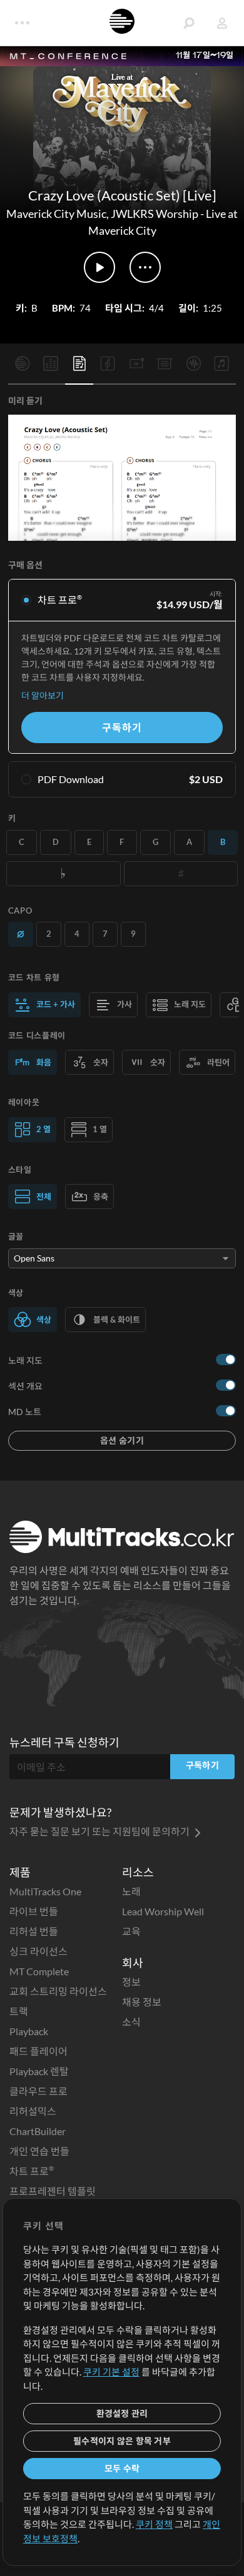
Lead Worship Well (163, 1911)
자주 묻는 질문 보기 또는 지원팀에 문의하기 (100, 1831)
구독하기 (122, 727)
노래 (131, 1891)
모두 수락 (122, 2468)
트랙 (19, 2011)
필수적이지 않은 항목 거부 (122, 2441)
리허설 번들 (34, 1931)
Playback (29, 2031)
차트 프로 (32, 2171)
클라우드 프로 (38, 2091)
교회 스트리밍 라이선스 (58, 1991)
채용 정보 (142, 2002)
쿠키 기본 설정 (111, 2372)
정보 (131, 1982)
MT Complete (39, 1971)
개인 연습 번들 (39, 2151)
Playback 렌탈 (39, 2071)
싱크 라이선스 (38, 1951)
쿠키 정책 (154, 2524)
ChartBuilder (38, 2131)
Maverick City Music (56, 214)
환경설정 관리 (122, 2413)
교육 (131, 1931)
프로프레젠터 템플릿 (53, 2191)
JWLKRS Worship (155, 214)
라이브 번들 (34, 1911)
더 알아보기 (43, 695)
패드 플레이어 (38, 2051)
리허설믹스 (33, 2111)
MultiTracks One (45, 1891)
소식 (131, 2022)
